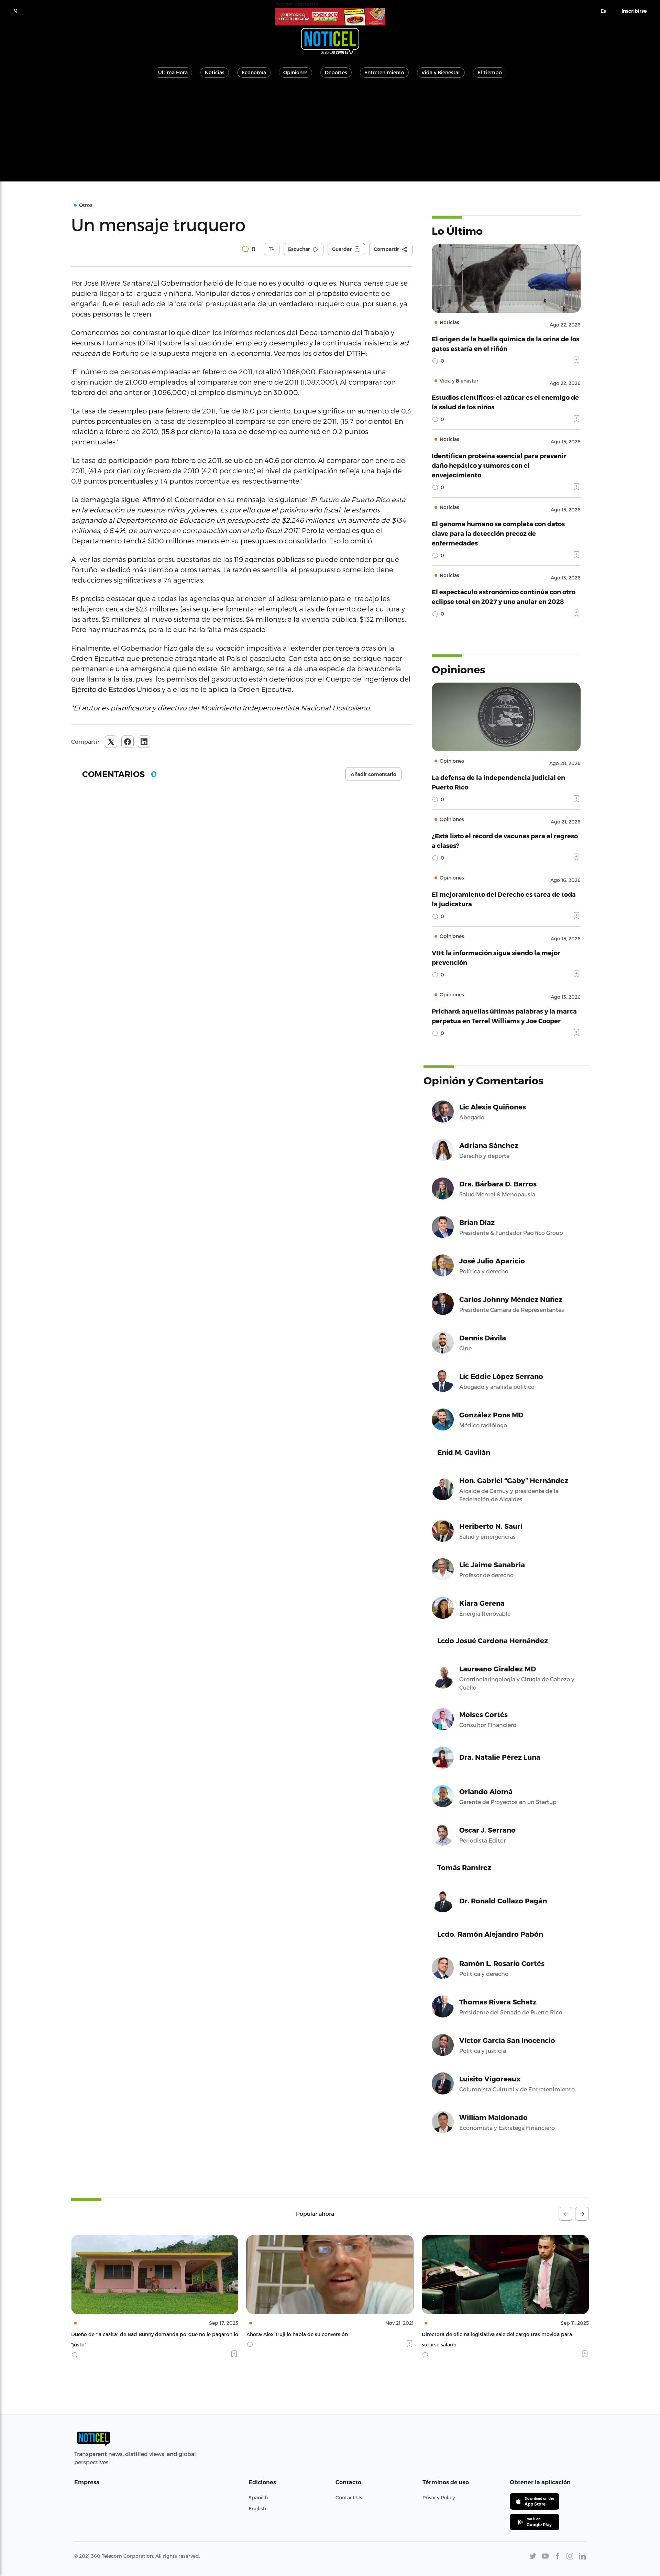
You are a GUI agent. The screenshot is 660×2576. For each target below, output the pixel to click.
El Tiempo (490, 72)
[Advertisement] (330, 133)
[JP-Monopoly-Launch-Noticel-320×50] (330, 17)
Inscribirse (634, 11)
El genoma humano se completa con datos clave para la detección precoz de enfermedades (498, 533)
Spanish (258, 2497)
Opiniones (295, 72)
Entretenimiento (384, 72)
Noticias (215, 72)
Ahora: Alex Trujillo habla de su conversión (122, 2334)
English (257, 2508)
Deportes (336, 72)
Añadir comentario (373, 774)
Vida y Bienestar (441, 72)
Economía (254, 72)
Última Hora (173, 72)
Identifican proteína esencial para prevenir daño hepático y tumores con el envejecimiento (499, 465)
